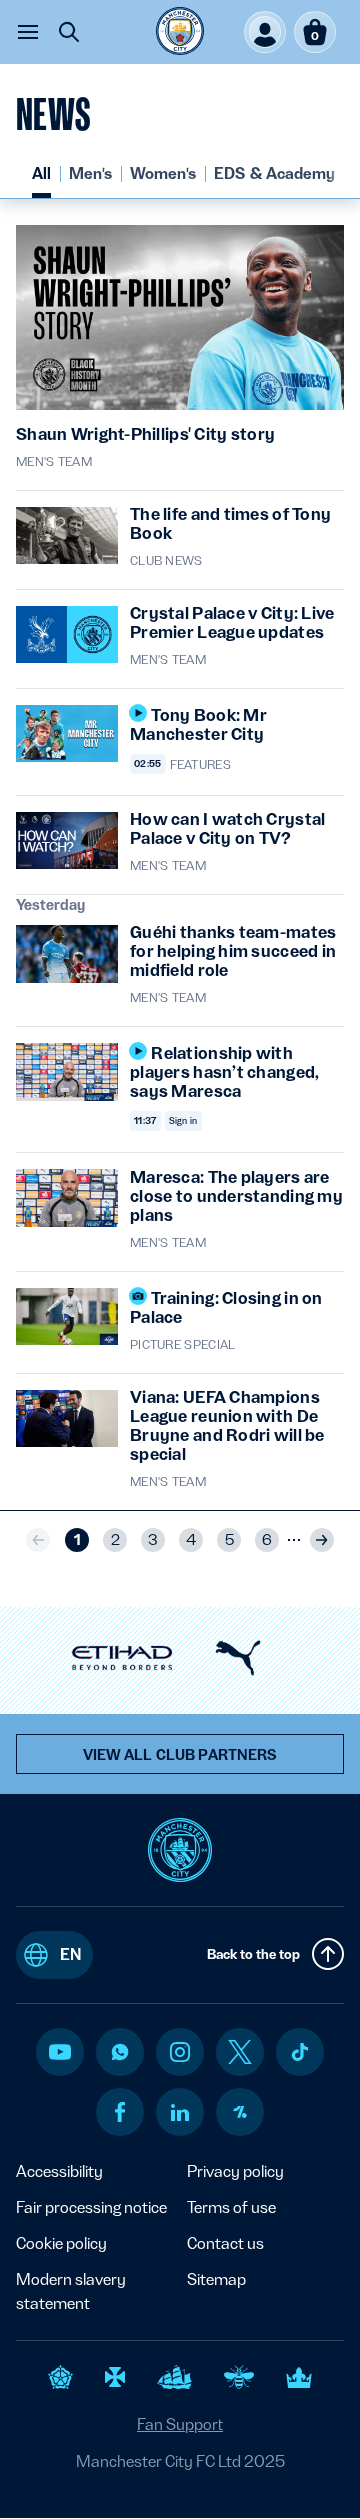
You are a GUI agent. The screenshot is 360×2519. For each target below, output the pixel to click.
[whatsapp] (120, 2052)
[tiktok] (300, 2052)
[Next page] (322, 1540)
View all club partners (180, 1755)
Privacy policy (235, 2171)
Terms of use (231, 2207)
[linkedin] (180, 2112)
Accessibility (59, 2171)
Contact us (225, 2243)
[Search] (69, 32)
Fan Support (180, 2424)
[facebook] (120, 2112)
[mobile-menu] (28, 32)
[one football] (240, 2112)
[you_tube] (60, 2052)
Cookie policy (61, 2243)
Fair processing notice (91, 2207)
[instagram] (180, 2052)
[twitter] (240, 2052)
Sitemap (216, 2279)
